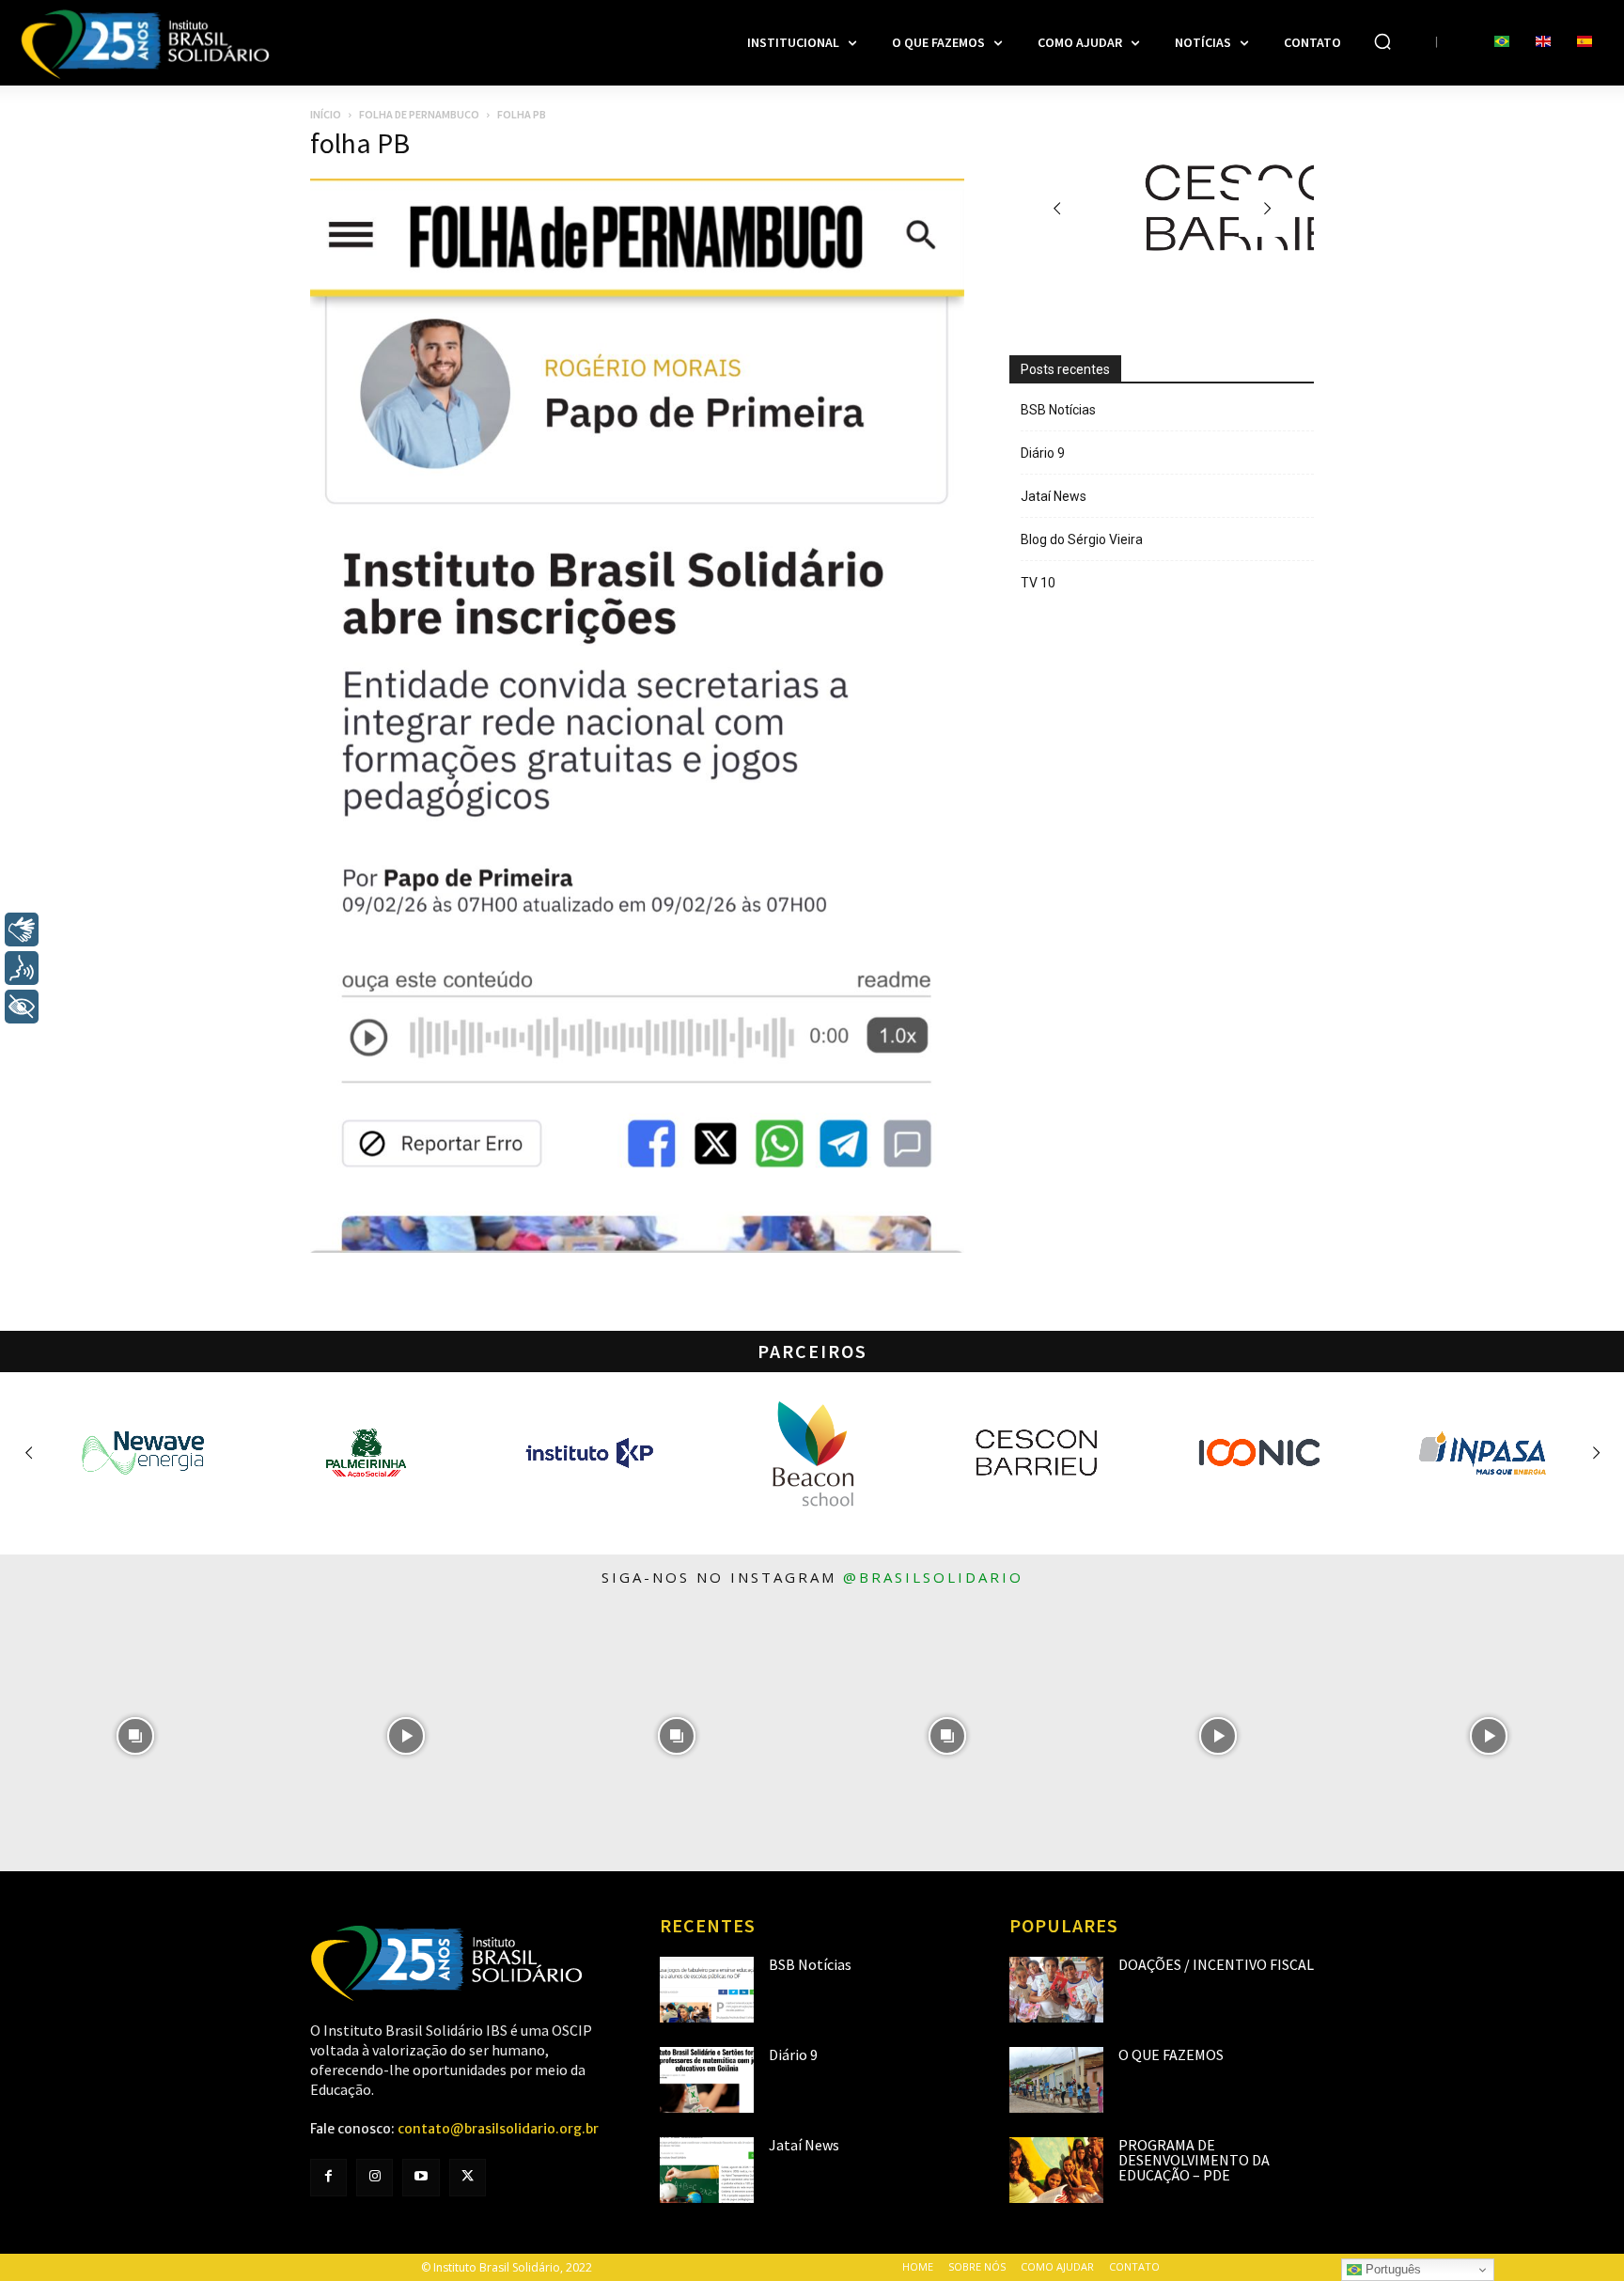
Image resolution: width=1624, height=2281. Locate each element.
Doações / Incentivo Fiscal (1216, 1964)
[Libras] (22, 930)
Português (1391, 2269)
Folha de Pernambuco (419, 114)
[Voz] (22, 968)
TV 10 (1038, 583)
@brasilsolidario (933, 1577)
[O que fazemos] (1056, 2080)
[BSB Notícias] (707, 1990)
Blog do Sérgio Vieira (1082, 539)
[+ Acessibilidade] (22, 1007)
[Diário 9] (707, 2080)
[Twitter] (468, 2177)
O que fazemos (1171, 2054)
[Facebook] (328, 2177)
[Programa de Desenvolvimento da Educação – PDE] (1056, 2170)
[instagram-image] (135, 1736)
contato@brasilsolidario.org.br (498, 2129)
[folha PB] (637, 1248)
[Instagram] (375, 2177)
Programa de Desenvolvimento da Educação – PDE (1194, 2160)
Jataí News (1054, 496)
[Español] (1585, 42)
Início (326, 114)
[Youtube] (421, 2177)
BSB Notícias (1058, 410)
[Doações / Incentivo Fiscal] (1056, 1990)
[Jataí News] (707, 2170)
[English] (1543, 42)
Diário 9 (1043, 453)
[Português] (1502, 42)
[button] (1382, 41)
